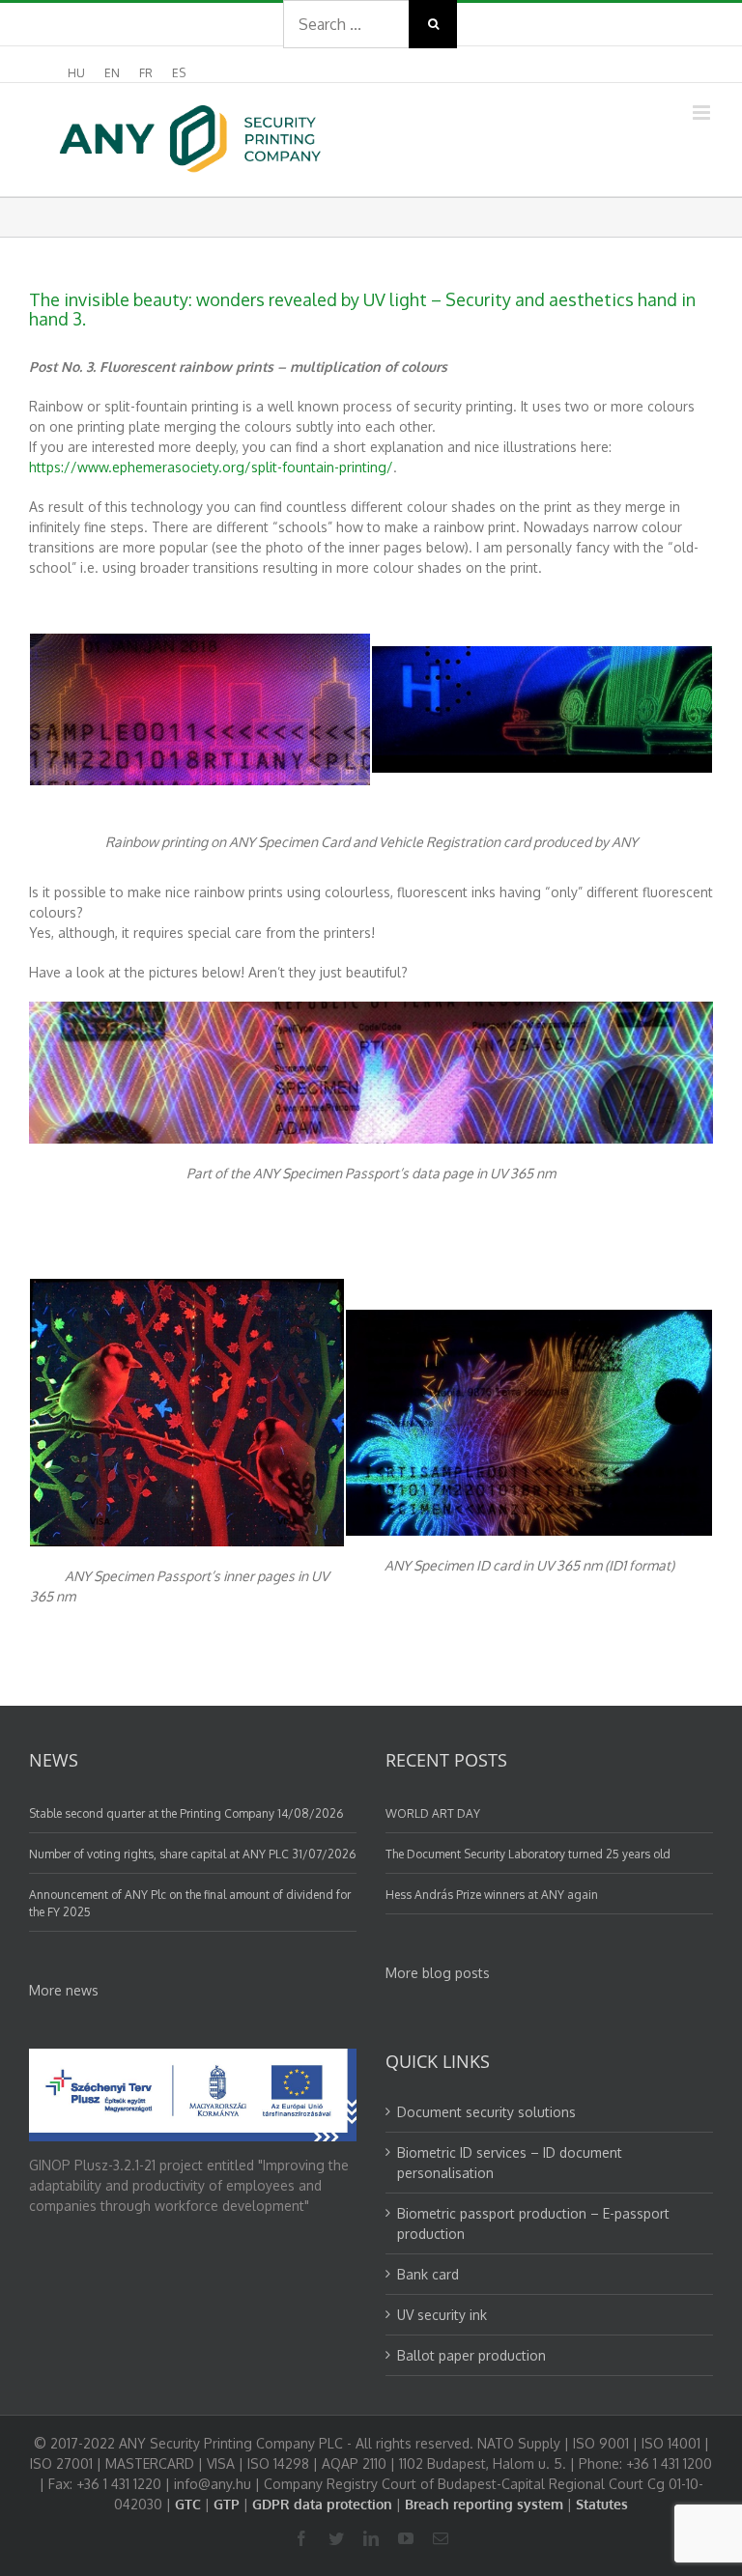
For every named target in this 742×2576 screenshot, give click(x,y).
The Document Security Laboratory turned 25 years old (528, 1854)
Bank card (428, 2274)
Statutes (602, 2504)
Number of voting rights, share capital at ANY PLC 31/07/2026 (192, 1854)
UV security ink (442, 2315)
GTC (188, 2504)
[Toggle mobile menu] (703, 113)
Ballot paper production (471, 2355)
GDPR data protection (322, 2504)
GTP (227, 2504)
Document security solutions (486, 2112)
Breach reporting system (484, 2504)
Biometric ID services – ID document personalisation (510, 2163)
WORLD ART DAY (433, 1813)
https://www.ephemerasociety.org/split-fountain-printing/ (211, 467)
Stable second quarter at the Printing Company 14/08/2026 (186, 1813)
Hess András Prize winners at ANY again (492, 1895)
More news (64, 1990)
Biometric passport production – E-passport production (533, 2223)
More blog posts (438, 1973)
